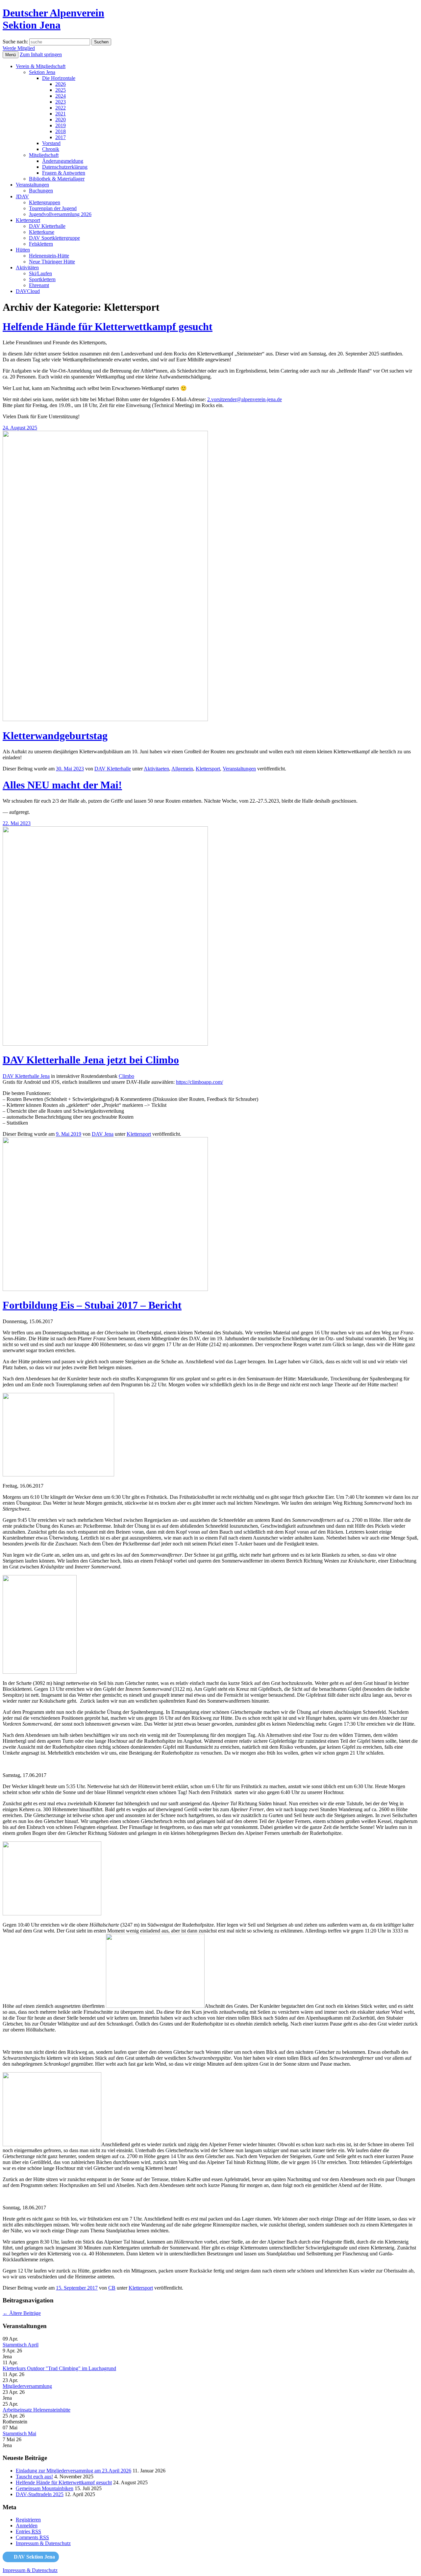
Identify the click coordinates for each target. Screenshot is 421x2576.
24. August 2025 (20, 428)
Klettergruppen (45, 202)
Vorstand (51, 143)
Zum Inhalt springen (41, 54)
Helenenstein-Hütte (49, 256)
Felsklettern (41, 244)
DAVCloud (28, 291)
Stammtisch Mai (19, 2433)
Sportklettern (42, 279)
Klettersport (28, 220)
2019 (61, 125)
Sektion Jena (42, 72)
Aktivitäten (27, 267)
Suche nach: (15, 42)
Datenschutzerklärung (65, 167)
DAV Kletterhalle (47, 226)
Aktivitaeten (156, 769)
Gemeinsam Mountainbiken (45, 2488)
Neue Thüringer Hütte (52, 262)
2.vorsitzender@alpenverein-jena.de (245, 399)
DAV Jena (103, 1134)
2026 (61, 84)
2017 (61, 137)
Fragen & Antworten (64, 173)
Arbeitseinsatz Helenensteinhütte (37, 2410)
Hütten (23, 250)
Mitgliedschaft (44, 155)
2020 (61, 120)
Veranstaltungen (32, 185)
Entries (28, 2531)
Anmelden (27, 2526)
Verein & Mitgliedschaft (41, 66)
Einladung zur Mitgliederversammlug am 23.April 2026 (74, 2471)
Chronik (51, 149)
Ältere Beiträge (22, 2313)
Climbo (126, 1076)
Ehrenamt (39, 285)
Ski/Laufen (40, 273)
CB (112, 2288)
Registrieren (28, 2520)
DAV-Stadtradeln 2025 (40, 2494)
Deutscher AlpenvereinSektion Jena (53, 19)
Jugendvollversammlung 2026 (60, 214)
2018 (61, 131)
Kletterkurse (42, 232)
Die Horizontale (59, 78)
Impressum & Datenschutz (43, 2543)
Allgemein (182, 769)
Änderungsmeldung (63, 161)
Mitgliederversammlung (27, 2386)
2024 (61, 96)
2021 (61, 114)
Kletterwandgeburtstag (55, 736)
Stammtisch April (21, 2345)
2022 (61, 108)
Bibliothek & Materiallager (57, 179)
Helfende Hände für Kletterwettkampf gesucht (108, 327)
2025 (61, 90)
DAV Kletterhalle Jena (26, 1076)
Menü (11, 55)
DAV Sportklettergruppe (54, 238)
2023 (61, 102)
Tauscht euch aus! (34, 2477)
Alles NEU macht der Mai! (62, 785)
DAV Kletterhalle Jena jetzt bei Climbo (91, 1060)
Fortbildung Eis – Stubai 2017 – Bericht (92, 1305)
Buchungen (41, 191)
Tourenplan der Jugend (53, 208)
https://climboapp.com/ (199, 1082)
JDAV (22, 196)
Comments (32, 2537)
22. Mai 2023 (17, 823)
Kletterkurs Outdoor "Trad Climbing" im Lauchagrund (59, 2368)
